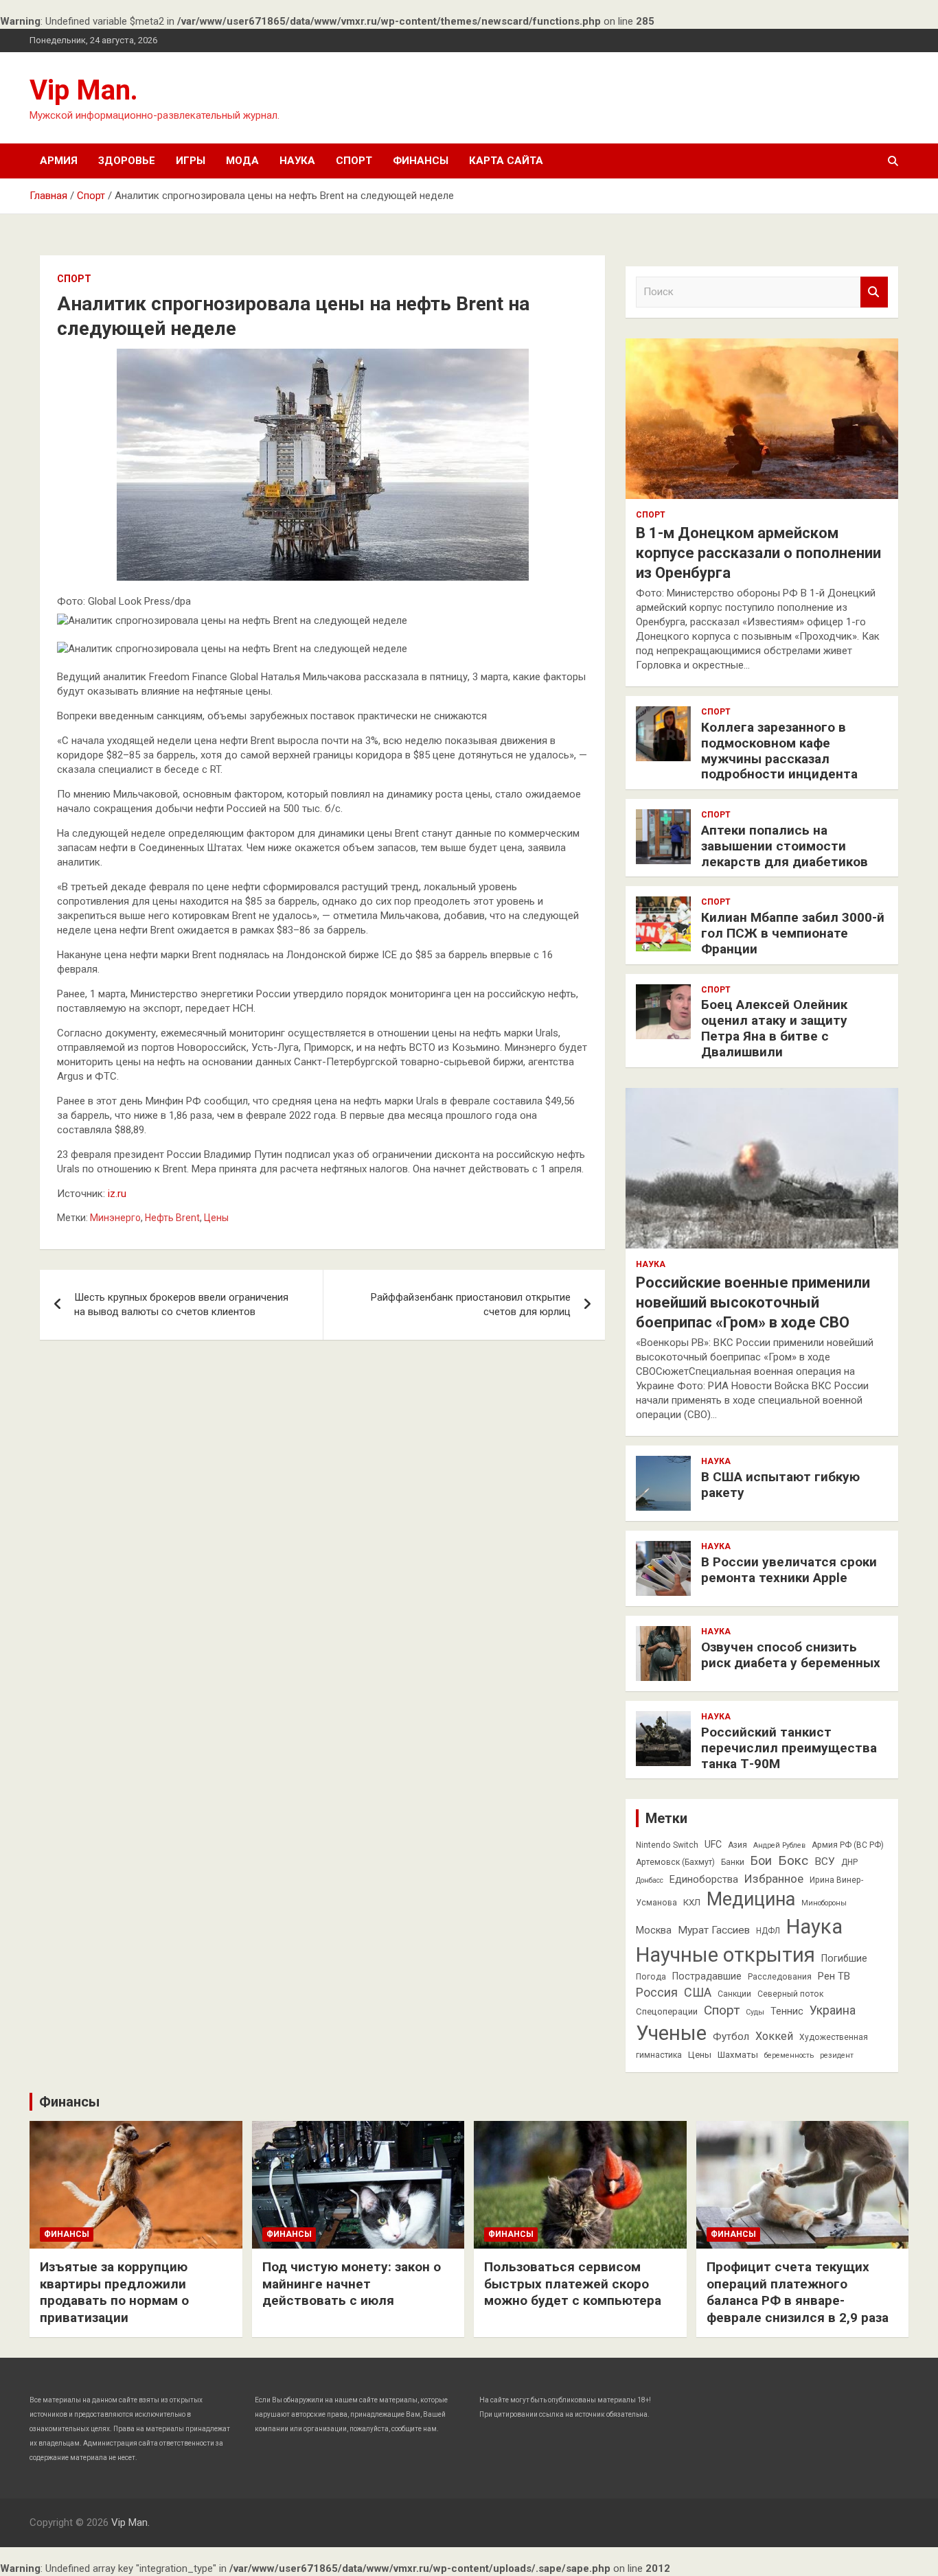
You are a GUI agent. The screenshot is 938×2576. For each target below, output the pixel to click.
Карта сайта (506, 161)
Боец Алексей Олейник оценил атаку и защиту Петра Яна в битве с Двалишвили (774, 1028)
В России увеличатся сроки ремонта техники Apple (789, 1570)
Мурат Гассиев (714, 1930)
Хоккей (774, 2036)
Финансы (421, 161)
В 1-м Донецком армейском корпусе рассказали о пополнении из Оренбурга (758, 553)
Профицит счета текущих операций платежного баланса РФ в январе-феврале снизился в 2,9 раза (798, 2292)
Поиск (874, 292)
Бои (761, 1861)
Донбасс (650, 1880)
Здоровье (127, 161)
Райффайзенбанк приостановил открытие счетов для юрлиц (471, 1304)
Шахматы (738, 2055)
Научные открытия (725, 1955)
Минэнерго (115, 1218)
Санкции (734, 1994)
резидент (837, 2055)
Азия (737, 1845)
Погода (651, 1977)
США (698, 1992)
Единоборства (704, 1879)
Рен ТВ (834, 1976)
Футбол (731, 2037)
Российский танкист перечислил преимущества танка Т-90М (789, 1748)
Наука (297, 161)
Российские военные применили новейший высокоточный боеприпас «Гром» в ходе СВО (753, 1302)
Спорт (354, 161)
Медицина (751, 1899)
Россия (657, 1993)
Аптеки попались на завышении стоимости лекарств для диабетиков (785, 846)
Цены (216, 1218)
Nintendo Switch (667, 1845)
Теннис (787, 2011)
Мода (242, 161)
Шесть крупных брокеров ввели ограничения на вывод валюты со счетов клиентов (181, 1304)
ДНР (849, 1862)
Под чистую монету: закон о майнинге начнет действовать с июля (352, 2284)
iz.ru (117, 1194)
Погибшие (844, 1958)
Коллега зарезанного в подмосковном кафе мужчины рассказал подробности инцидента (779, 751)
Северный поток (790, 1994)
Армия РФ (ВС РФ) (848, 1845)
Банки (733, 1862)
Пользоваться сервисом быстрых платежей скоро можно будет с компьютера (573, 2284)
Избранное (774, 1879)
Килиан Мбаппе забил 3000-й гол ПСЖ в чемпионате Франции (793, 933)
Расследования (780, 1977)
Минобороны (824, 1903)
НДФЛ (768, 1931)
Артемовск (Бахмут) (675, 1862)
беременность (789, 2055)
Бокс (793, 1860)
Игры (191, 161)
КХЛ (692, 1902)
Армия (59, 161)
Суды (755, 2012)
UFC (713, 1844)
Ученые (671, 2033)
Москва (654, 1930)
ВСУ (825, 1861)
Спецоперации (667, 2011)
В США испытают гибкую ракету (780, 1485)
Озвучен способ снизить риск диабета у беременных (791, 1655)
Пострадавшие (707, 1976)
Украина (833, 2010)
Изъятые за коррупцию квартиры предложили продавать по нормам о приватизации (114, 2292)
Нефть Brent (172, 1218)
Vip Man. (84, 90)
